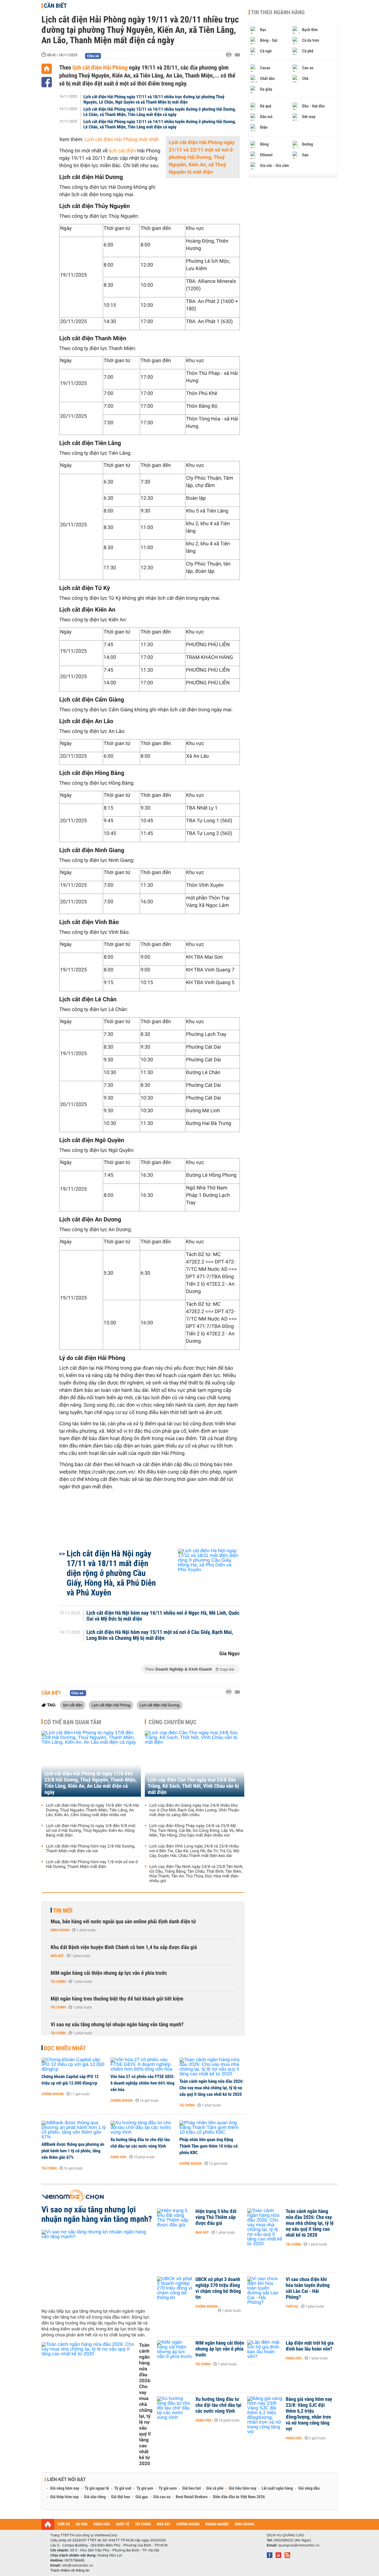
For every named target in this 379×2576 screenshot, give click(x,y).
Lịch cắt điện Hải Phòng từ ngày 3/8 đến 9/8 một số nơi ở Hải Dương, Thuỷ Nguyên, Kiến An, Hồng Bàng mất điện (91, 1831)
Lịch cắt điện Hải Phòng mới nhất (122, 140)
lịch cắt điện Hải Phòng (99, 67)
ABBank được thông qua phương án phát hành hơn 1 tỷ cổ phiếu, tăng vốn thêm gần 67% (73, 2151)
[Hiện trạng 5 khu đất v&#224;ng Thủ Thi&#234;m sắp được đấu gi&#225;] (175, 2220)
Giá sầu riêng (95, 2497)
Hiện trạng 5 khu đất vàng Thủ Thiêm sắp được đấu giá (216, 2217)
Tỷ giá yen (145, 2488)
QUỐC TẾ (122, 2524)
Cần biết (55, 6)
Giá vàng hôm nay (65, 2488)
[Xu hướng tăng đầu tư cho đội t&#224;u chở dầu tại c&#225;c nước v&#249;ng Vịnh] (143, 2128)
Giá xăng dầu (309, 2488)
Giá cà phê (215, 2488)
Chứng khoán (53, 2094)
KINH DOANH (245, 2524)
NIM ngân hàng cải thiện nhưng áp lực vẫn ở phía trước (109, 1973)
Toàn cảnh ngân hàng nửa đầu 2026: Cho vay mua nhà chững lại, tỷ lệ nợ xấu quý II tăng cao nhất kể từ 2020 (212, 2088)
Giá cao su (162, 2497)
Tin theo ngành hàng (278, 12)
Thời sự (292, 2306)
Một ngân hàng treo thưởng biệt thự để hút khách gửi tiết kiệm (117, 1999)
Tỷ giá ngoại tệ (97, 2488)
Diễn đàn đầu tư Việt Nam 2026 (239, 2497)
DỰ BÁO (82, 2524)
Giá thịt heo (121, 2497)
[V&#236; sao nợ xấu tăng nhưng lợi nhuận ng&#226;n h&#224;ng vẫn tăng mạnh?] (97, 2267)
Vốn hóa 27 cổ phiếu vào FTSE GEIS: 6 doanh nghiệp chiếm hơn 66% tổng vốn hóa (142, 2083)
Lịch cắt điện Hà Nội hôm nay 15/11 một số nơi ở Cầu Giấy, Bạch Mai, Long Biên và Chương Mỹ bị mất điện (160, 1635)
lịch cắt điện (122, 151)
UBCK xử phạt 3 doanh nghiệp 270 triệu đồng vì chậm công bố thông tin (218, 2288)
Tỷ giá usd (123, 2488)
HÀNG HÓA (102, 2524)
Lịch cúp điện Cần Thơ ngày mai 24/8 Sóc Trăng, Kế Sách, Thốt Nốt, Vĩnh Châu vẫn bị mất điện (193, 1786)
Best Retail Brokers (192, 2497)
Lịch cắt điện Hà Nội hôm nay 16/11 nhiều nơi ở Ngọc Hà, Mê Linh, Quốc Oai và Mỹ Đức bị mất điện (163, 1616)
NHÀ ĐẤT (163, 2524)
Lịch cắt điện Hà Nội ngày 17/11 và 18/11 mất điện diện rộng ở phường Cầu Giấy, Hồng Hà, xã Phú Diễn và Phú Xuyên (111, 1573)
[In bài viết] (230, 55)
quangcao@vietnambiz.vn (299, 2545)
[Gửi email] (237, 55)
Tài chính (58, 1982)
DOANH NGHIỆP (217, 2524)
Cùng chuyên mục (173, 1722)
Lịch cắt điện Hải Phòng (111, 1705)
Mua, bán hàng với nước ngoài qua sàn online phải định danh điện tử (123, 1922)
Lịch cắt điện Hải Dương (160, 1705)
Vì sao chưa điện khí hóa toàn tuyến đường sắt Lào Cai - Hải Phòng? (308, 2288)
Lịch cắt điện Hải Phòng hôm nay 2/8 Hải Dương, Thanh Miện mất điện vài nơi (90, 1849)
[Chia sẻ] (47, 82)
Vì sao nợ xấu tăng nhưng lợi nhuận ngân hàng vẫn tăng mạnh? (117, 2025)
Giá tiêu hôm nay (243, 2488)
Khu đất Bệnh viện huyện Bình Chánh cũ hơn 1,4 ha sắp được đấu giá (124, 1947)
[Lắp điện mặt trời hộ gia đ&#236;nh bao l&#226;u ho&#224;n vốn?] (265, 2352)
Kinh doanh (60, 1930)
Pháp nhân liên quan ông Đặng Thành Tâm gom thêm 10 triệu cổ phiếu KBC (209, 2146)
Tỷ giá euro (168, 2488)
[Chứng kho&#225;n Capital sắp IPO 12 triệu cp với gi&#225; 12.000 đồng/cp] (74, 2065)
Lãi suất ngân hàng (277, 2488)
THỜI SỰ (64, 2524)
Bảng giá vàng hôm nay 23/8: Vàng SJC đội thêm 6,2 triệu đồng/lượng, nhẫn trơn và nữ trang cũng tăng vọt (309, 2414)
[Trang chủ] (47, 69)
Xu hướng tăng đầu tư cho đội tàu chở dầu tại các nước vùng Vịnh (140, 2143)
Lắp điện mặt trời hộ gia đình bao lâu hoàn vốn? (310, 2346)
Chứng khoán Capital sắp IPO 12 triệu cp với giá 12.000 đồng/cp (70, 2080)
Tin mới (63, 1911)
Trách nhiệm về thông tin (70, 2570)
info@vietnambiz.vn (77, 2565)
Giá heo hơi (191, 2488)
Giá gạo (142, 2497)
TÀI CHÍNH (143, 2524)
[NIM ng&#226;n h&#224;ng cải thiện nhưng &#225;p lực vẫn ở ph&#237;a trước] (175, 2352)
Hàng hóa (118, 2157)
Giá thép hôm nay (64, 2497)
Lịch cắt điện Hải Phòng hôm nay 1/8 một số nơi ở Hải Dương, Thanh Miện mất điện (92, 1864)
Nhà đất (57, 1956)
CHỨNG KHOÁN (188, 2524)
